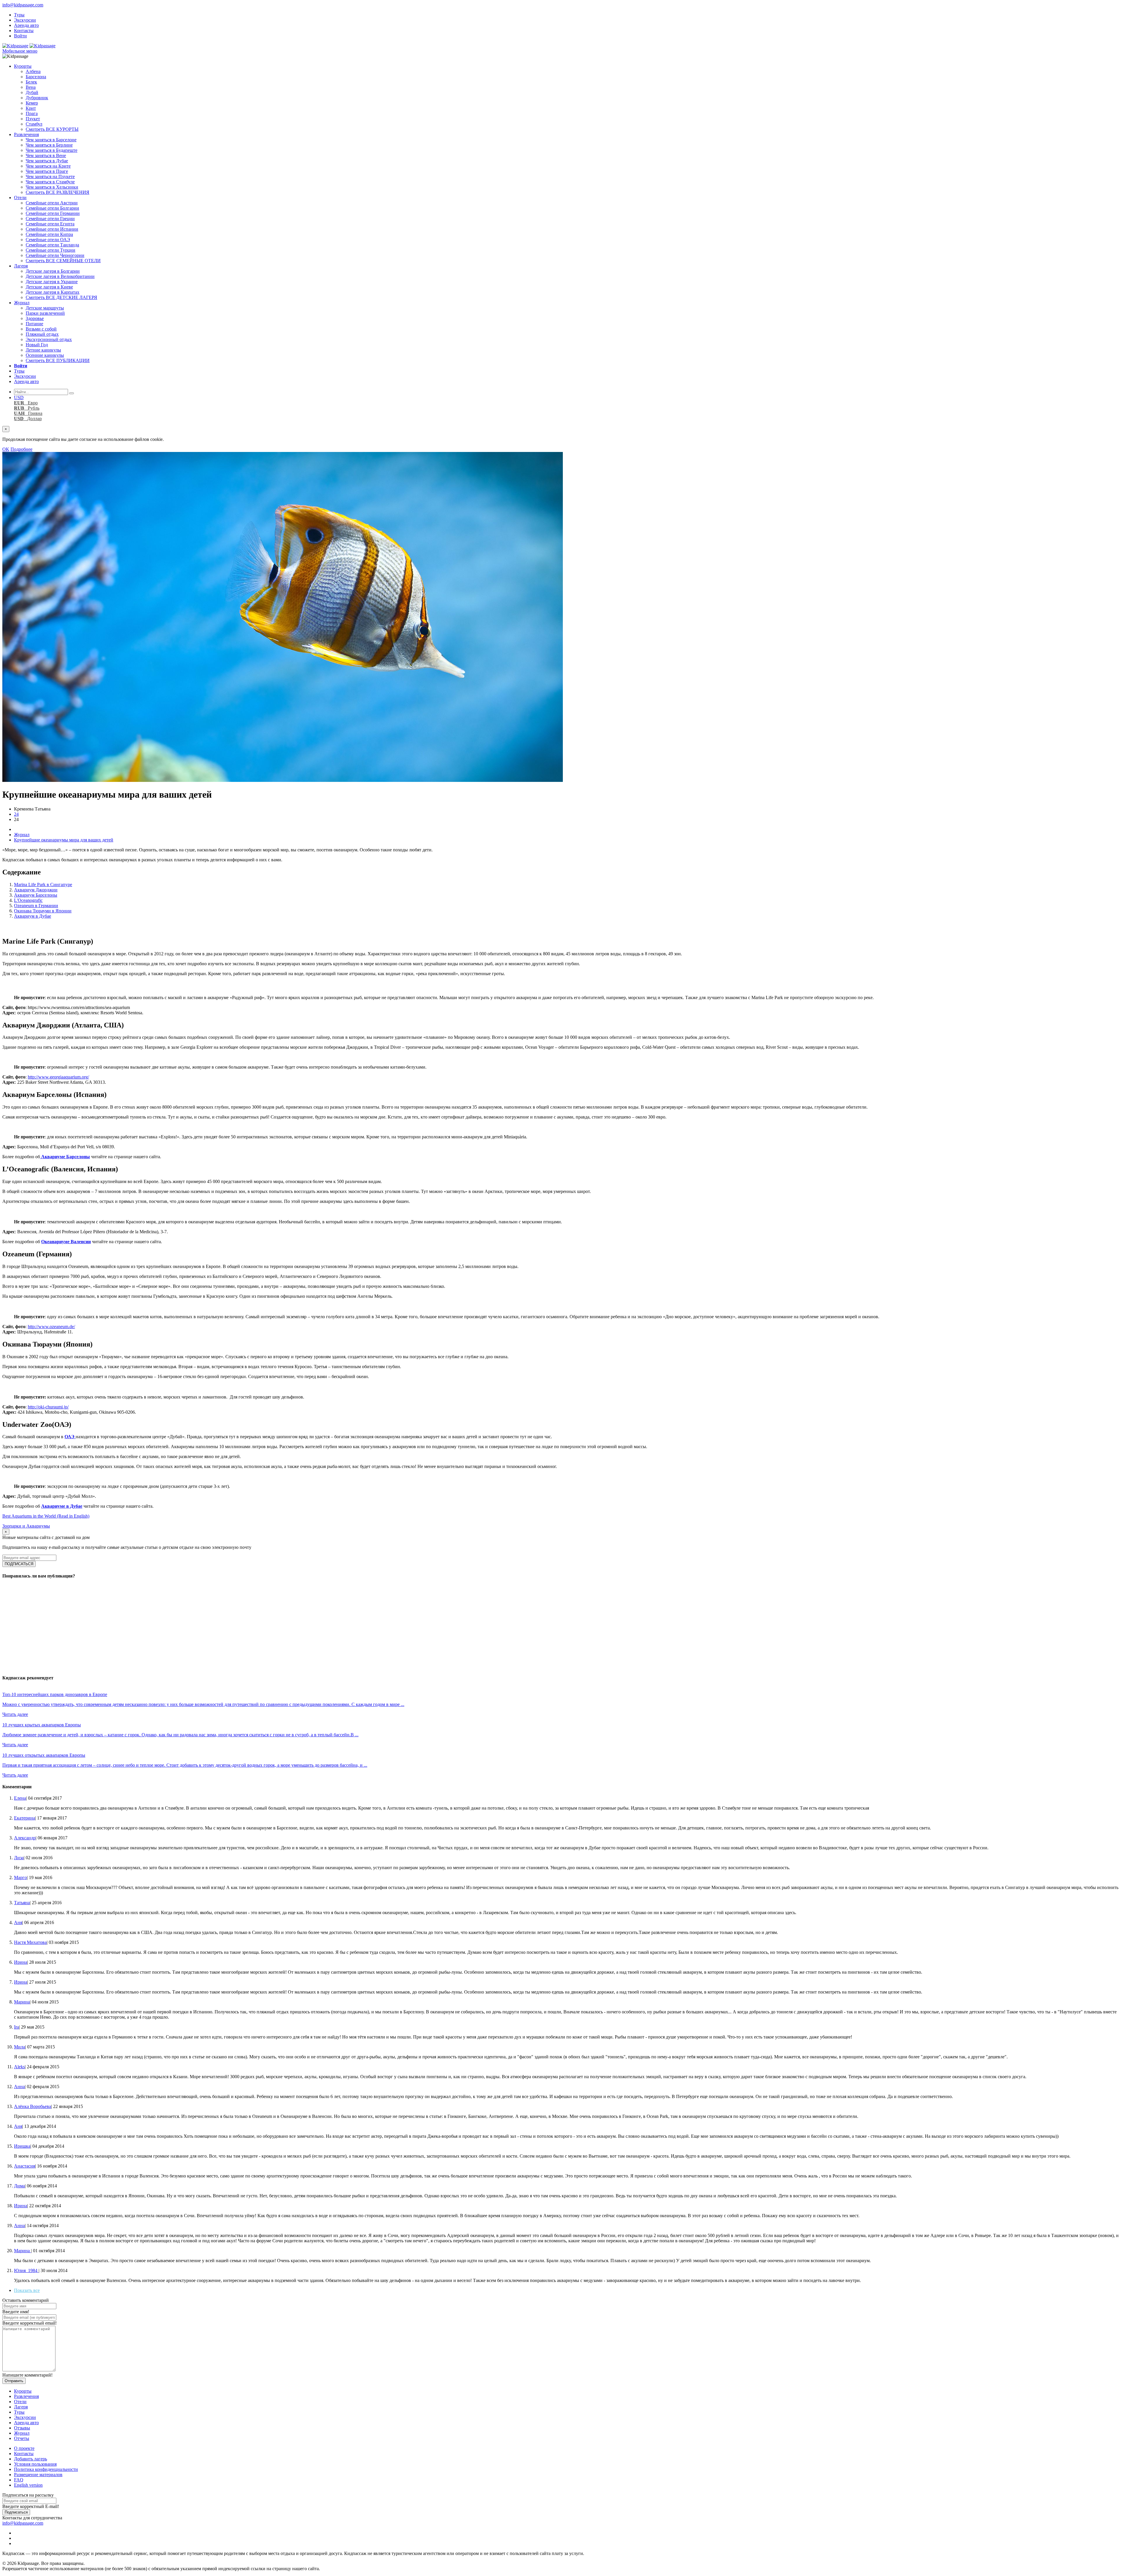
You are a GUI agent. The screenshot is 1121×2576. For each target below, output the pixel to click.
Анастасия (25, 2166)
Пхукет (33, 119)
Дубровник (37, 98)
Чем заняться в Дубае (47, 161)
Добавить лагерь (31, 2459)
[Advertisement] (177, 1626)
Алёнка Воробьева (33, 2106)
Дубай (32, 92)
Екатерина (25, 1818)
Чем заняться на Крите (48, 166)
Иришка (22, 2146)
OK (6, 449)
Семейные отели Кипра (49, 234)
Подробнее (21, 449)
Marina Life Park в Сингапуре (43, 885)
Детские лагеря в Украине (52, 282)
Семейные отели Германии (53, 213)
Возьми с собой (41, 329)
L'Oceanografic (28, 900)
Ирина (21, 1962)
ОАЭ (70, 1437)
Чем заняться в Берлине (49, 145)
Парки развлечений (45, 313)
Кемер (32, 103)
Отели (20, 198)
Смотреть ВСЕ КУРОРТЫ (52, 129)
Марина (22, 2002)
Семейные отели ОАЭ (48, 240)
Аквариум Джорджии (36, 890)
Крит (31, 108)
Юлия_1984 (26, 2270)
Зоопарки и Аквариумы (26, 1526)
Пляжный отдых (42, 334)
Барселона (36, 77)
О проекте (24, 2448)
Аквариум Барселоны (36, 895)
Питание (34, 324)
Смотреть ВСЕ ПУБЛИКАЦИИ (58, 360)
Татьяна (22, 1903)
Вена (31, 87)
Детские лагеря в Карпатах (53, 292)
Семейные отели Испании (52, 229)
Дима (19, 2186)
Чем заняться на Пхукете (50, 176)
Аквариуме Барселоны (65, 1157)
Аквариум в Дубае (33, 916)
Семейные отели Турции (51, 250)
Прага (32, 113)
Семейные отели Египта (50, 224)
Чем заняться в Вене (46, 155)
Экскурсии (25, 20)
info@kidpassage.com (23, 5)
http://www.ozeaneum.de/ (51, 1327)
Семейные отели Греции (50, 219)
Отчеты (22, 2438)
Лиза (19, 1858)
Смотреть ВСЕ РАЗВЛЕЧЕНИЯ (58, 192)
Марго (20, 1877)
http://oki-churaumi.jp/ (48, 1407)
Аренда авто (26, 25)
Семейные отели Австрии (52, 203)
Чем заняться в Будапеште (52, 150)
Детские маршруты (45, 308)
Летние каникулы (43, 350)
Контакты (24, 31)
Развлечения (26, 134)
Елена (20, 1798)
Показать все (27, 2290)
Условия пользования (35, 2464)
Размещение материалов (38, 2475)
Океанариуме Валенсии (66, 1242)
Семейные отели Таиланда (52, 245)
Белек (31, 82)
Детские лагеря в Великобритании (60, 276)
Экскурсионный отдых (49, 339)
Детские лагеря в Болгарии (53, 271)
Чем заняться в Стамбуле (50, 182)
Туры (19, 15)
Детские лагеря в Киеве (49, 287)
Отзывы (22, 2428)
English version (28, 2485)
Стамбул (34, 124)
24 (16, 814)
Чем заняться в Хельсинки (52, 187)
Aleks (19, 2067)
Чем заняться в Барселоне (51, 140)
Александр (25, 1838)
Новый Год (37, 345)
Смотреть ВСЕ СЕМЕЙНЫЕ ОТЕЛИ (63, 261)
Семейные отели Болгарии (52, 208)
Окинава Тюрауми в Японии (43, 911)
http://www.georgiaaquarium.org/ (58, 1077)
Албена (33, 71)
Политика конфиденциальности (46, 2469)
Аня (18, 1922)
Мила (20, 2047)
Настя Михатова (30, 1942)
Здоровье (35, 318)
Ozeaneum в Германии (36, 906)
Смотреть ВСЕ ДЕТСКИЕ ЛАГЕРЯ (61, 297)
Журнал (22, 303)
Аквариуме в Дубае (62, 1506)
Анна (19, 2087)
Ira (16, 2027)
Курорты (23, 66)
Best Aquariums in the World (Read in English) (46, 1516)
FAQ (19, 2480)
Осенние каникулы (45, 355)
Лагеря (21, 266)
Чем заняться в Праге (47, 171)
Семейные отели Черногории (55, 255)
